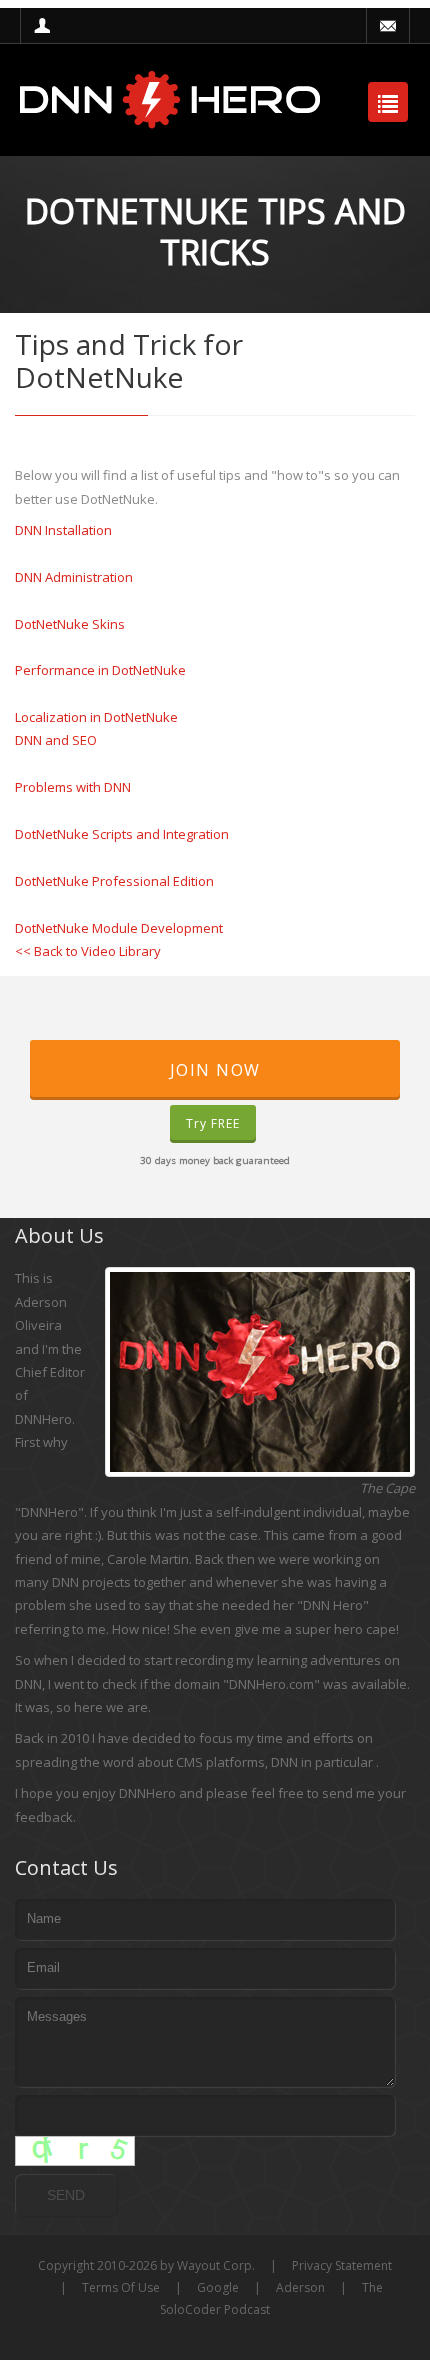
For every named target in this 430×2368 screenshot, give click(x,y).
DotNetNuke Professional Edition (114, 881)
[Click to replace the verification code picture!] (75, 2151)
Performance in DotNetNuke (100, 670)
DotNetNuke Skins (70, 624)
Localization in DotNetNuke (96, 717)
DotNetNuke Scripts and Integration (122, 834)
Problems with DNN (73, 787)
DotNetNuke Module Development (119, 928)
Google (218, 2287)
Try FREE (213, 1123)
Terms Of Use (121, 2287)
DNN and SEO (56, 740)
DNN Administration (74, 577)
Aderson (300, 2287)
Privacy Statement (342, 2265)
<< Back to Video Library (88, 951)
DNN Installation (63, 530)
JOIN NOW (215, 1070)
